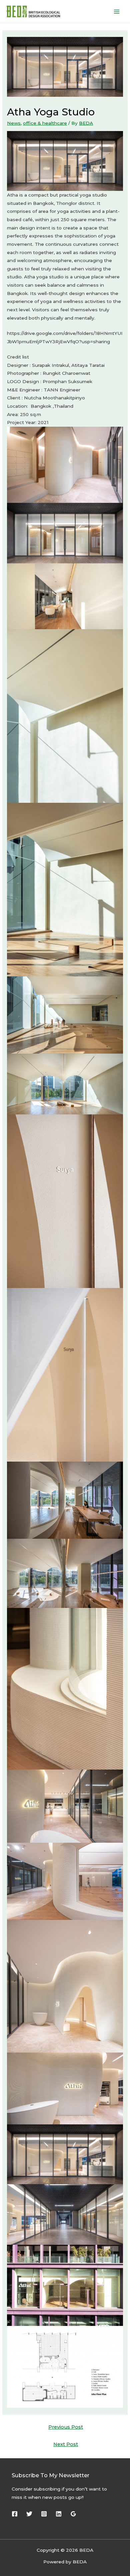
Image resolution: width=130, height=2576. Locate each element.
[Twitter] (29, 2514)
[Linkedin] (59, 2514)
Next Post (66, 2444)
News (14, 123)
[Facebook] (15, 2514)
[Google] (73, 2514)
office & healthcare (45, 123)
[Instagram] (44, 2514)
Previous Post (66, 2427)
